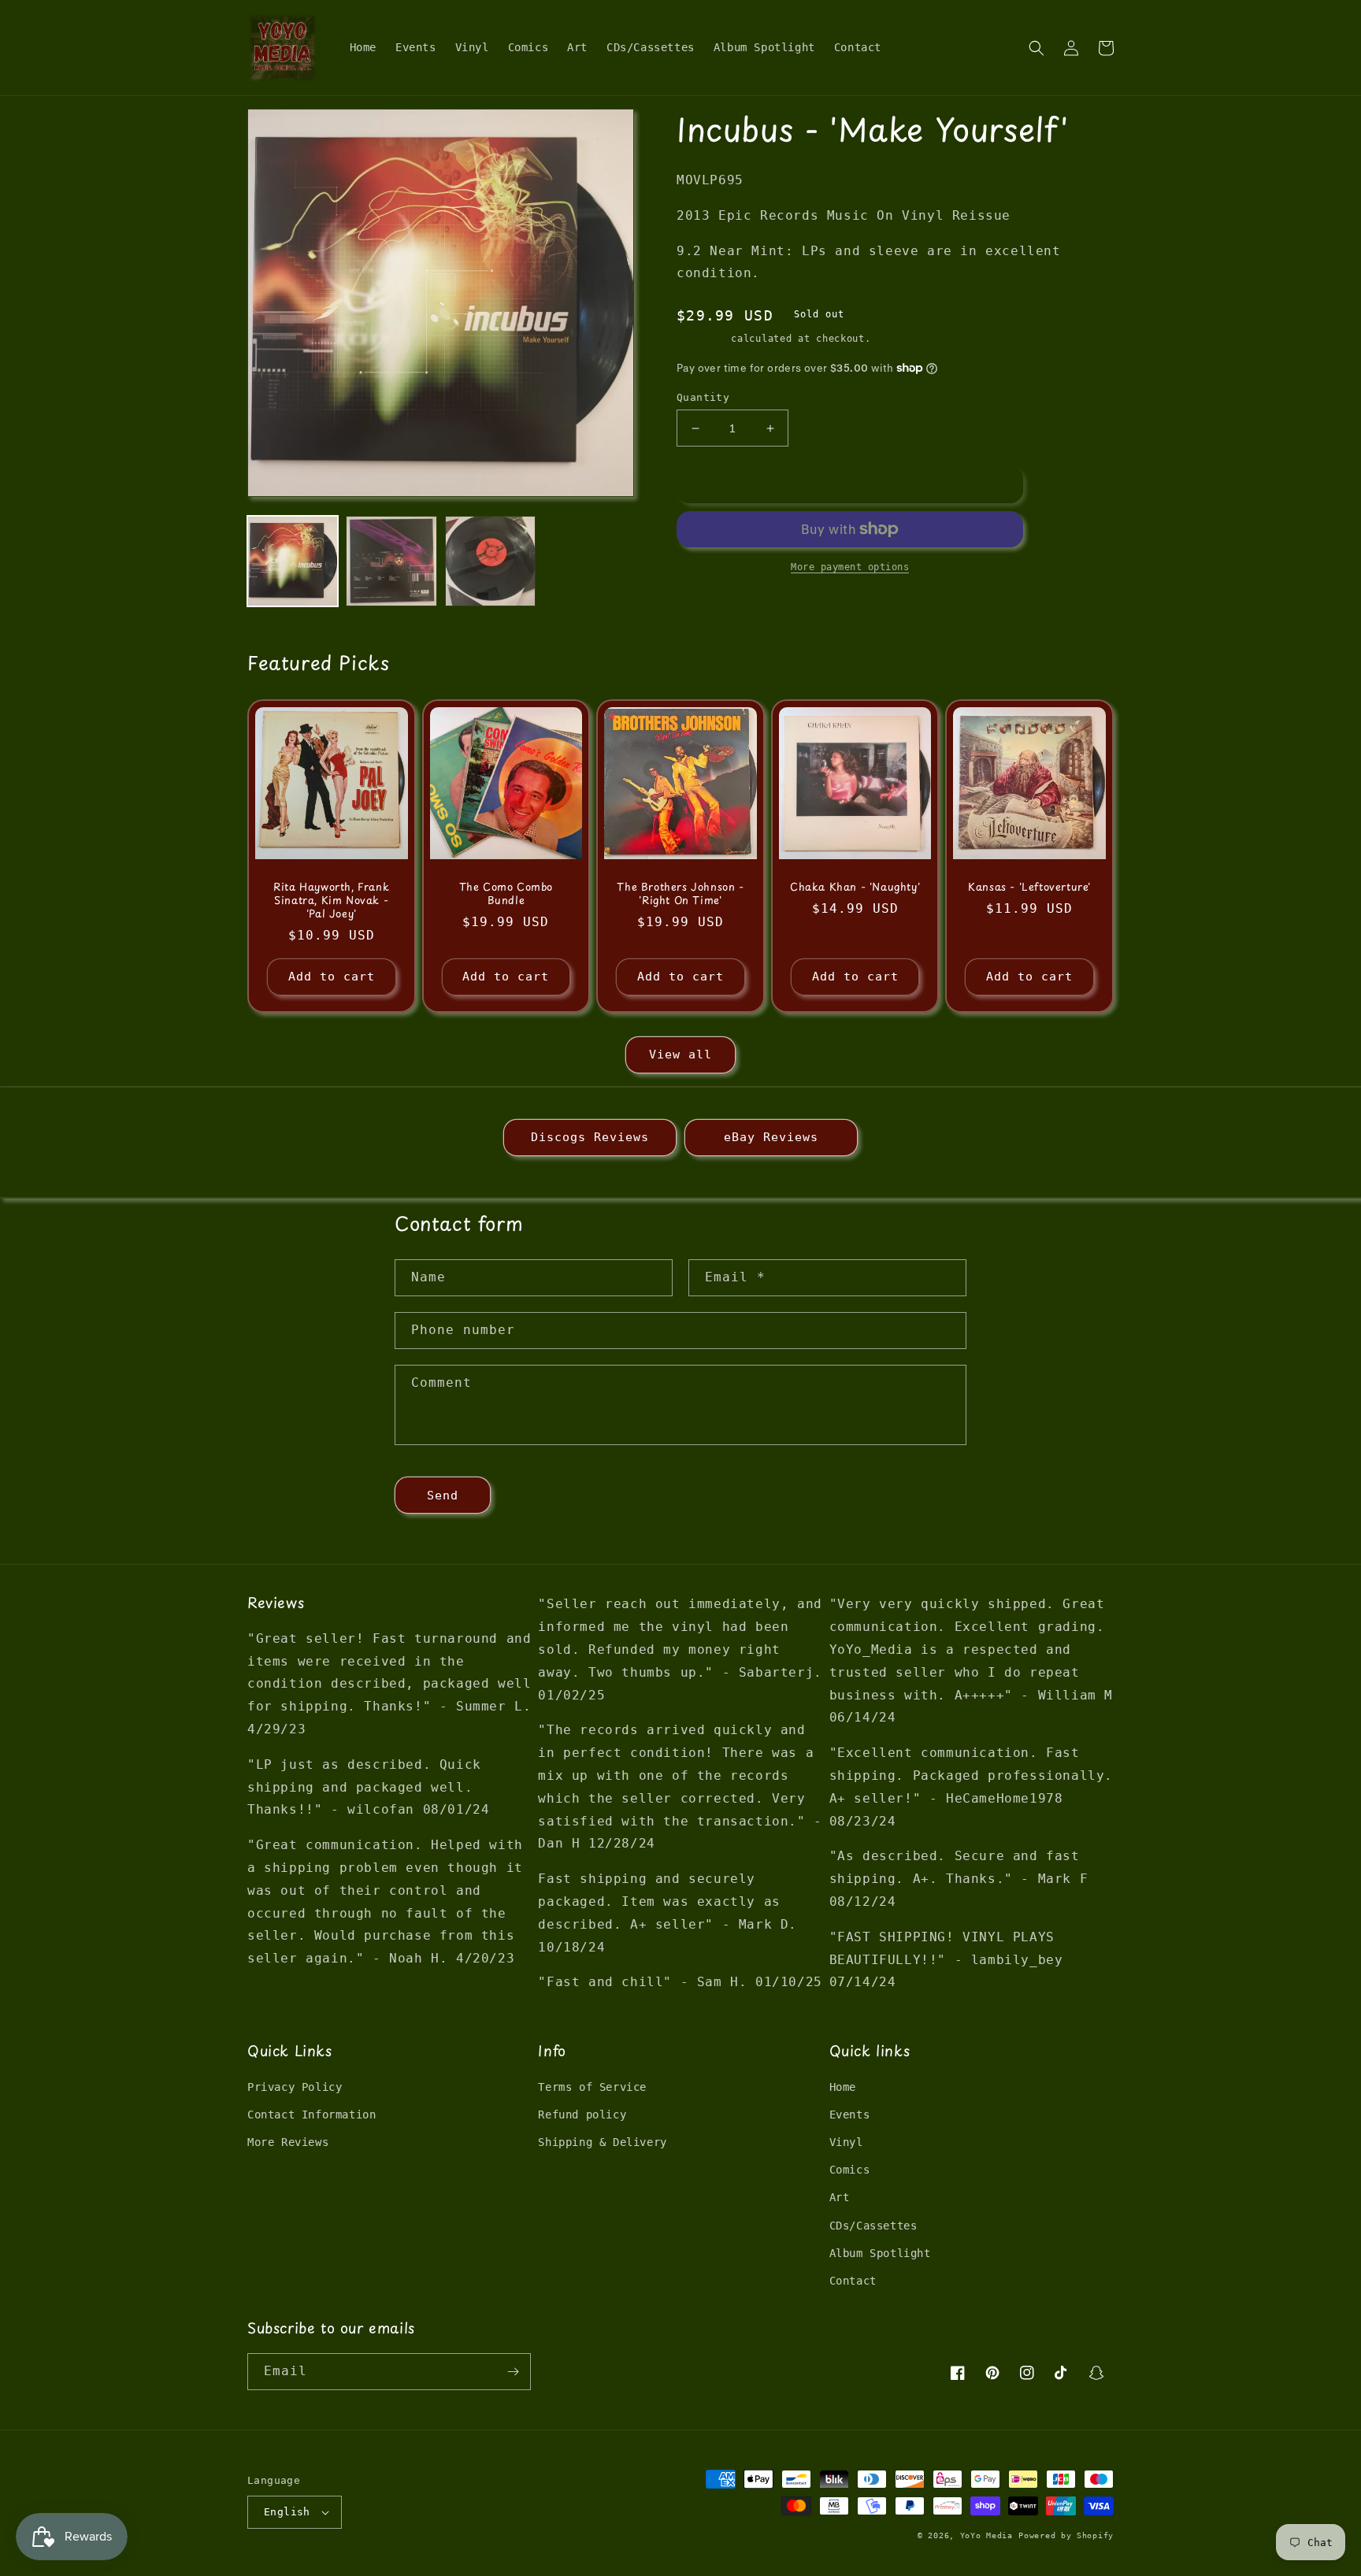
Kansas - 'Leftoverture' (1029, 887)
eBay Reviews (771, 1137)
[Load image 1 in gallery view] (293, 561)
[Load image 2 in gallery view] (391, 561)
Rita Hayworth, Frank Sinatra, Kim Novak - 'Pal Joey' (331, 901)
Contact (853, 2281)
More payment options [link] (850, 567)
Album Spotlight (880, 2253)
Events (850, 2115)
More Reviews (288, 2142)
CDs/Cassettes (873, 2226)
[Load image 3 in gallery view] (490, 561)
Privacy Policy (295, 2087)
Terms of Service (592, 2087)
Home (843, 2087)
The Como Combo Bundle (506, 894)
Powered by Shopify (1066, 2535)
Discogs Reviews (590, 1137)
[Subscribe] (513, 2372)
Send (443, 1496)
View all (680, 1054)
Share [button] (712, 603)
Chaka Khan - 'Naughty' (855, 887)
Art (840, 2197)
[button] (1037, 48)
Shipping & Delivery (602, 2142)
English (287, 2512)
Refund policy (582, 2115)
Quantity (703, 397)
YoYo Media (986, 2535)
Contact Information (312, 2115)
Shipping (701, 339)
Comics (850, 2170)
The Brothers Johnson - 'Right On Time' (680, 894)
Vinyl (846, 2142)
